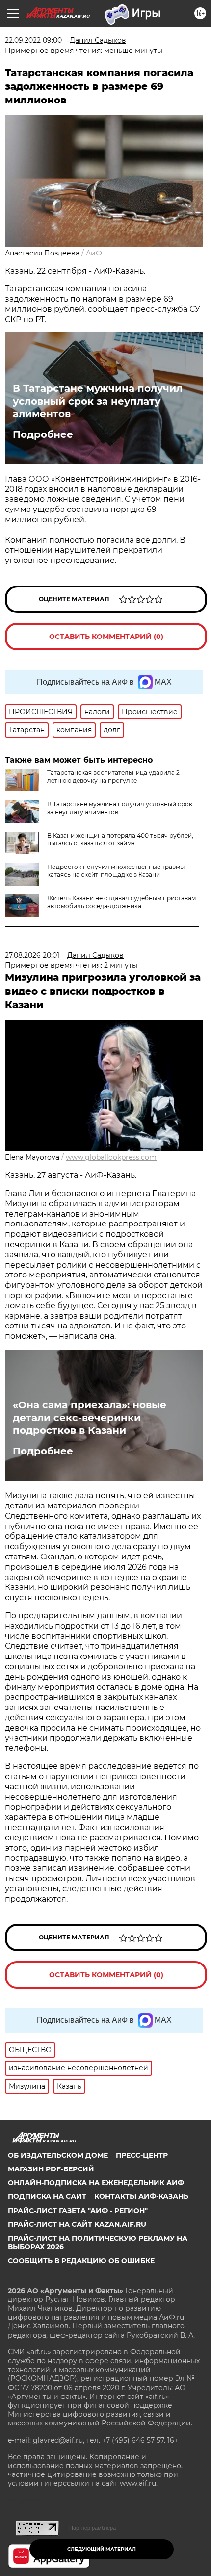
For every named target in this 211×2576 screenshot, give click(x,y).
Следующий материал (102, 2549)
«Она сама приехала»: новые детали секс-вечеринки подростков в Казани (90, 1418)
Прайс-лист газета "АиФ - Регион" (78, 2211)
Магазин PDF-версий (51, 2169)
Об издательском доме (58, 2155)
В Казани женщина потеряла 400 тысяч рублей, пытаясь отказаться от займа (120, 839)
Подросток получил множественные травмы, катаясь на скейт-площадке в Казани (117, 871)
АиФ (94, 253)
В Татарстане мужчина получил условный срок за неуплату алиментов (98, 401)
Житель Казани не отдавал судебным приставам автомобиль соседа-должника (121, 902)
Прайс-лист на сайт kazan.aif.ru (77, 2224)
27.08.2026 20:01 (32, 955)
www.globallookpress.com (111, 1157)
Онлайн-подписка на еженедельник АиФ (96, 2183)
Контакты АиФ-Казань (141, 2196)
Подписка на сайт (47, 2196)
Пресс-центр (142, 2155)
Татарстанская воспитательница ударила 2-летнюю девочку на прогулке (115, 777)
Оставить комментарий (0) (106, 637)
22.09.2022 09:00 (33, 40)
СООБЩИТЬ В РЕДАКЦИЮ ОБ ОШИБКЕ (81, 2261)
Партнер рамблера (92, 2528)
